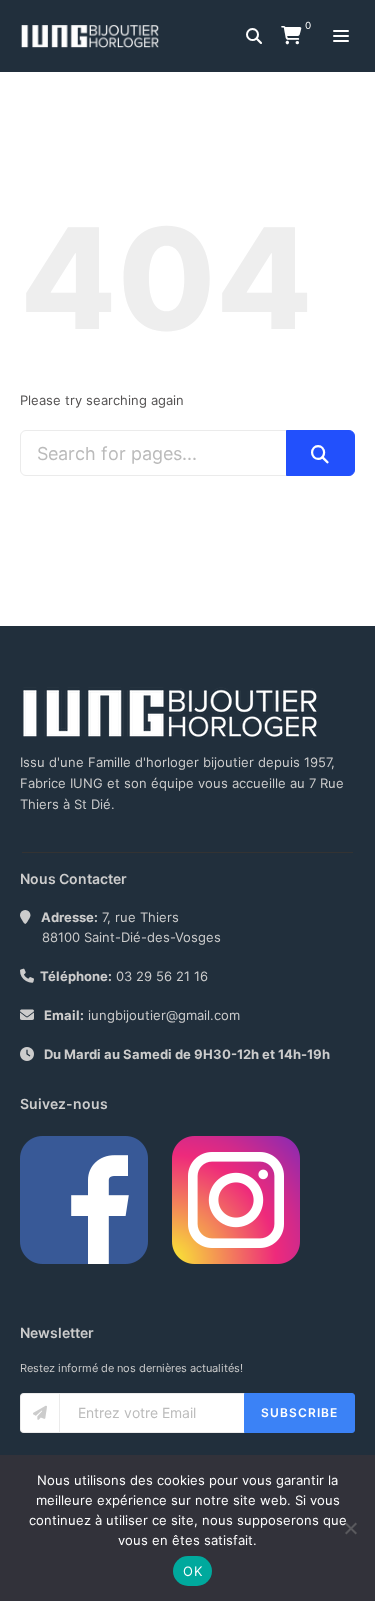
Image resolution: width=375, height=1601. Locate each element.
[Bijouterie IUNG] (95, 36)
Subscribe (299, 1412)
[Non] (350, 1528)
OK (192, 1571)
